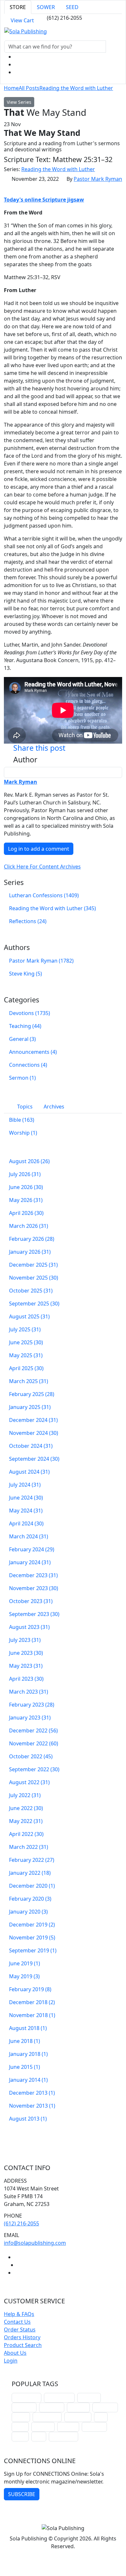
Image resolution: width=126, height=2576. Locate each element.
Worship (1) (23, 1133)
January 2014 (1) (28, 2080)
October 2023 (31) (31, 1601)
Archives (54, 1107)
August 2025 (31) (29, 1316)
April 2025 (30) (26, 1368)
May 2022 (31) (26, 1821)
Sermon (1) (22, 1078)
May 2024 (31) (26, 1511)
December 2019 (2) (32, 1925)
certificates (78, 2417)
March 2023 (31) (29, 1692)
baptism (68, 2427)
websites (78, 2407)
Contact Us (17, 2322)
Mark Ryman (21, 782)
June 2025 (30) (26, 1342)
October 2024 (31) (31, 1446)
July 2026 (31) (25, 1174)
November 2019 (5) (32, 1937)
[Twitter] (18, 64)
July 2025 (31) (25, 1329)
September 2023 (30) (34, 1614)
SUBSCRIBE (22, 2494)
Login (11, 2361)
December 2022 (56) (33, 1730)
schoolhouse (26, 2398)
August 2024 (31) (29, 1472)
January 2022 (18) (30, 1873)
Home (11, 88)
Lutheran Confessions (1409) (44, 895)
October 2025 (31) (31, 1291)
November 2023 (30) (34, 1588)
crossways (94, 2427)
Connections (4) (28, 1065)
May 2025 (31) (26, 1355)
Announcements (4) (33, 1052)
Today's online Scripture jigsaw (44, 200)
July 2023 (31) (25, 1640)
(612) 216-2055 (21, 2223)
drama (21, 2417)
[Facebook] (18, 57)
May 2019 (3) (24, 1976)
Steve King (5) (26, 974)
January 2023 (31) (30, 1718)
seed (39, 2436)
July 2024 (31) (25, 1485)
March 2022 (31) (29, 1847)
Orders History (22, 2337)
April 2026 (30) (26, 1213)
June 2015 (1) (25, 2067)
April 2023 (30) (26, 1679)
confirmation (59, 2398)
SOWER (46, 7)
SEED (72, 7)
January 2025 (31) (30, 1407)
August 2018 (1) (28, 2028)
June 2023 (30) (26, 1653)
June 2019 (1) (25, 1963)
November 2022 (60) (34, 1743)
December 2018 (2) (32, 2002)
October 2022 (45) (31, 1756)
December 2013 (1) (32, 2093)
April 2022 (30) (26, 1834)
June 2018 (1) (25, 2041)
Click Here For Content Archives (42, 867)
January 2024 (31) (30, 1562)
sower (20, 2436)
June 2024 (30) (26, 1498)
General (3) (22, 1039)
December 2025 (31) (33, 1265)
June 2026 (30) (26, 1187)
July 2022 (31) (25, 1795)
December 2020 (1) (32, 1886)
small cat (43, 2427)
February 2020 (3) (30, 1899)
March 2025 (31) (29, 1381)
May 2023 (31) (26, 1666)
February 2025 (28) (32, 1394)
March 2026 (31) (29, 1226)
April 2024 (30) (26, 1523)
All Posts (29, 88)
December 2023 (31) (33, 1575)
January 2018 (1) (28, 2054)
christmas (24, 2407)
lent (101, 2417)
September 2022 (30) (34, 1769)
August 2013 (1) (28, 2119)
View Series (19, 102)
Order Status (20, 2330)
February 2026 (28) (32, 1239)
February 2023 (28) (32, 1705)
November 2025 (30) (34, 1278)
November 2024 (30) (34, 1433)
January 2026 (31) (30, 1252)
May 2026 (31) (26, 1200)
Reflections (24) (28, 921)
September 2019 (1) (33, 1950)
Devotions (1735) (30, 1013)
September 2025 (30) (34, 1304)
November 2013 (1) (32, 2106)
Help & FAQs (19, 2314)
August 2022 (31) (29, 1782)
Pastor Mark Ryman (98, 179)
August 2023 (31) (29, 1627)
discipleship (63, 2436)
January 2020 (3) (28, 1912)
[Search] (113, 47)
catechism (105, 2407)
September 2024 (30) (34, 1459)
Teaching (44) (25, 1026)
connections (47, 2417)
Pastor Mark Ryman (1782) (41, 961)
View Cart (22, 20)
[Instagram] (18, 72)
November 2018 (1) (32, 2015)
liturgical (89, 2398)
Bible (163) (22, 1120)
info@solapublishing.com (35, 2243)
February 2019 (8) (30, 1989)
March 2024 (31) (29, 1536)
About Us (15, 2353)
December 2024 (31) (33, 1420)
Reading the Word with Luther (76, 88)
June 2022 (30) (26, 1808)
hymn (20, 2427)
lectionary (52, 2407)
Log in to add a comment (39, 849)
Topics (24, 1107)
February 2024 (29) (32, 1549)
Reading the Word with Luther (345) (52, 908)
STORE (18, 7)
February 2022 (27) (32, 1860)
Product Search (23, 2345)
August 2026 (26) (29, 1161)
